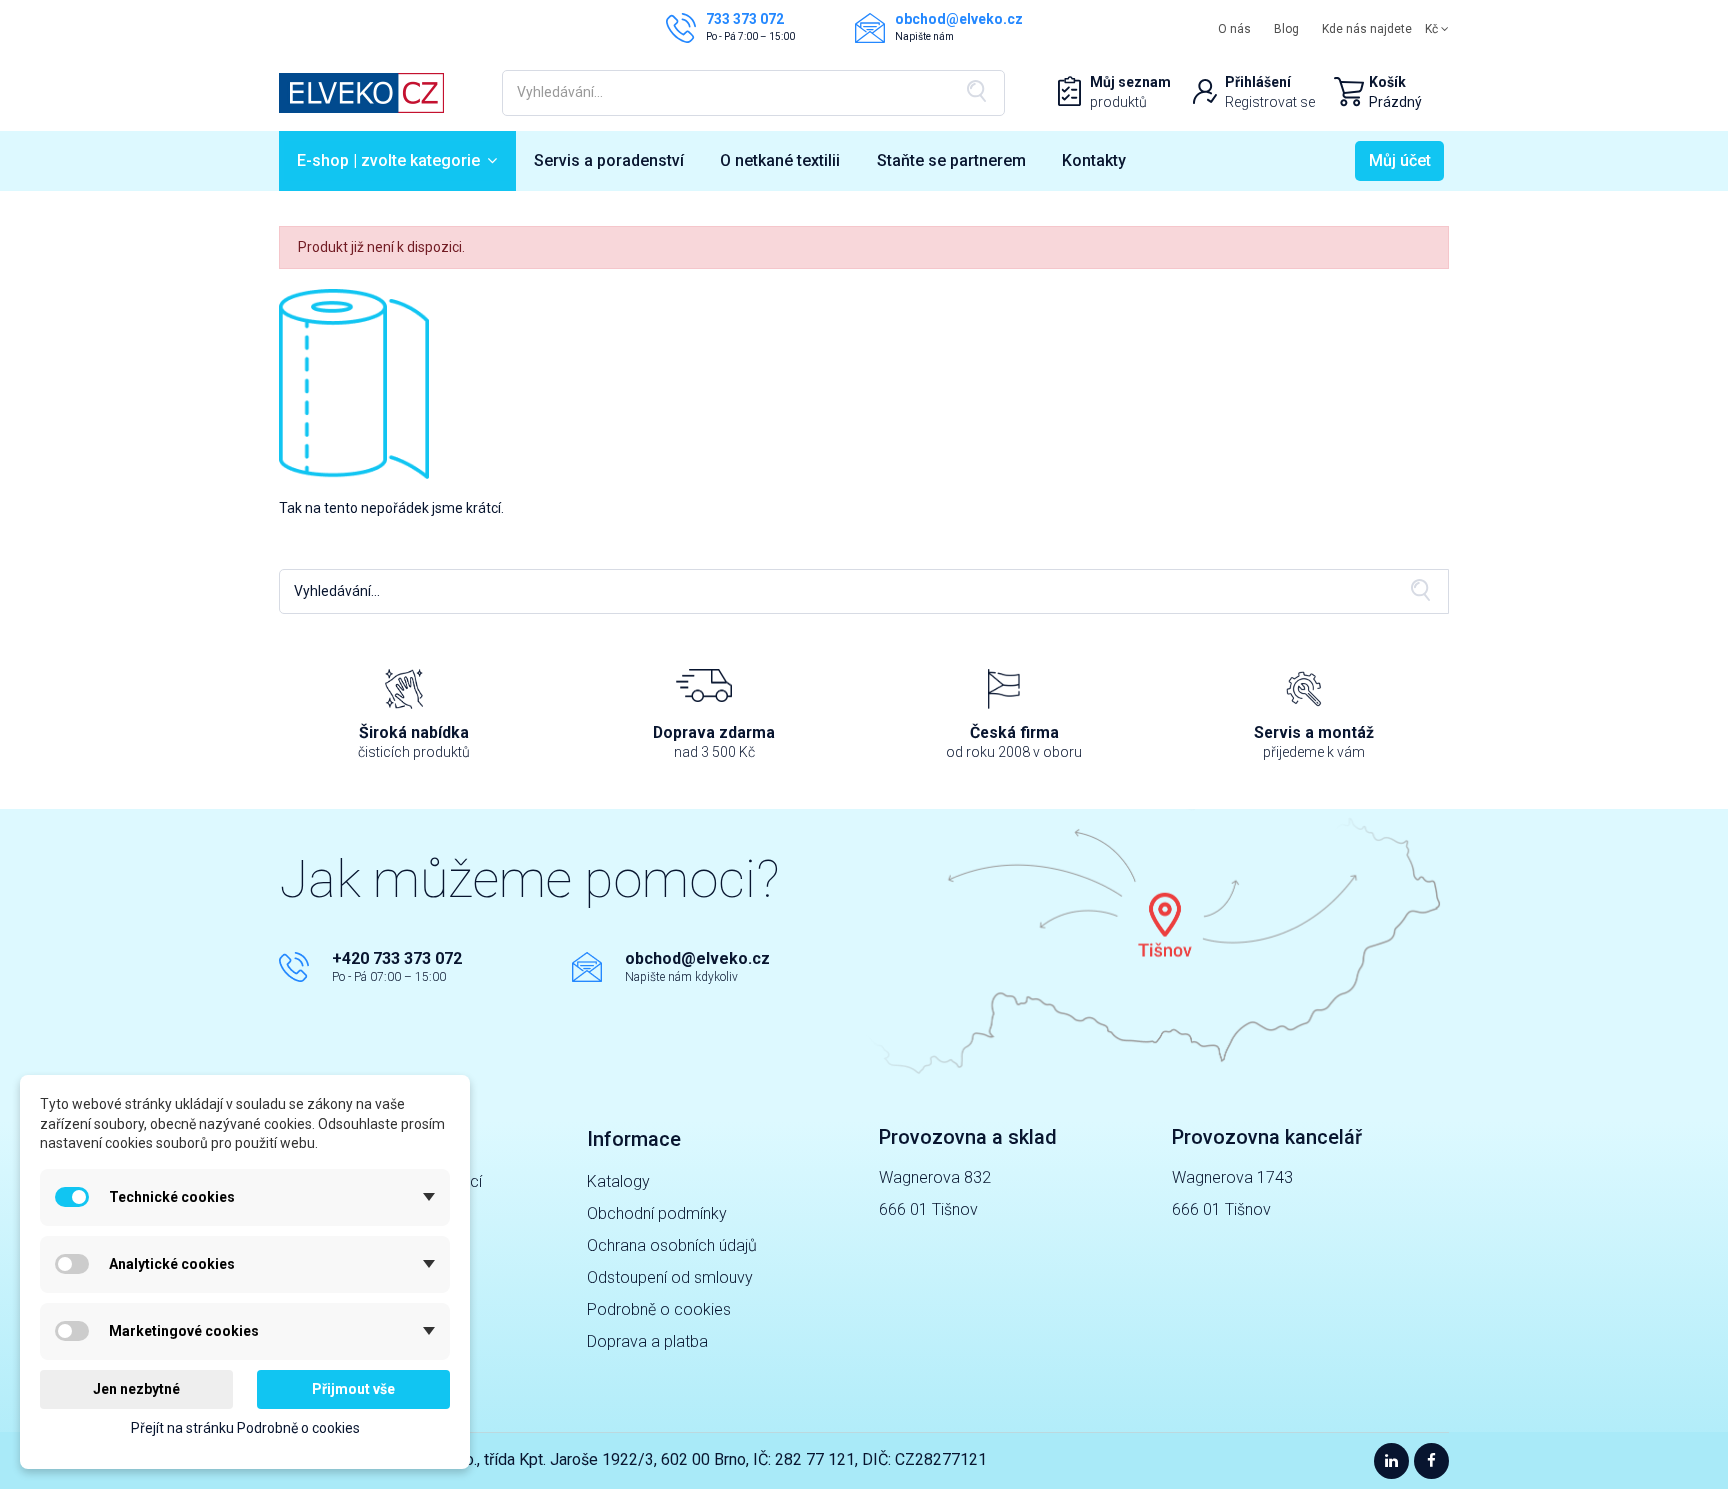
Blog (1286, 29)
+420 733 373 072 (397, 958)
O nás (1234, 29)
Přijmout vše (353, 1389)
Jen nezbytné (136, 1389)
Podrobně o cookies (659, 1309)
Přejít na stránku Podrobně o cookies (245, 1428)
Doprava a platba (647, 1341)
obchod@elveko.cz (697, 958)
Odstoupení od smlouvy (670, 1277)
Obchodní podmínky (657, 1213)
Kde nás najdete (1367, 29)
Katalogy (618, 1181)
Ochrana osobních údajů (672, 1245)
